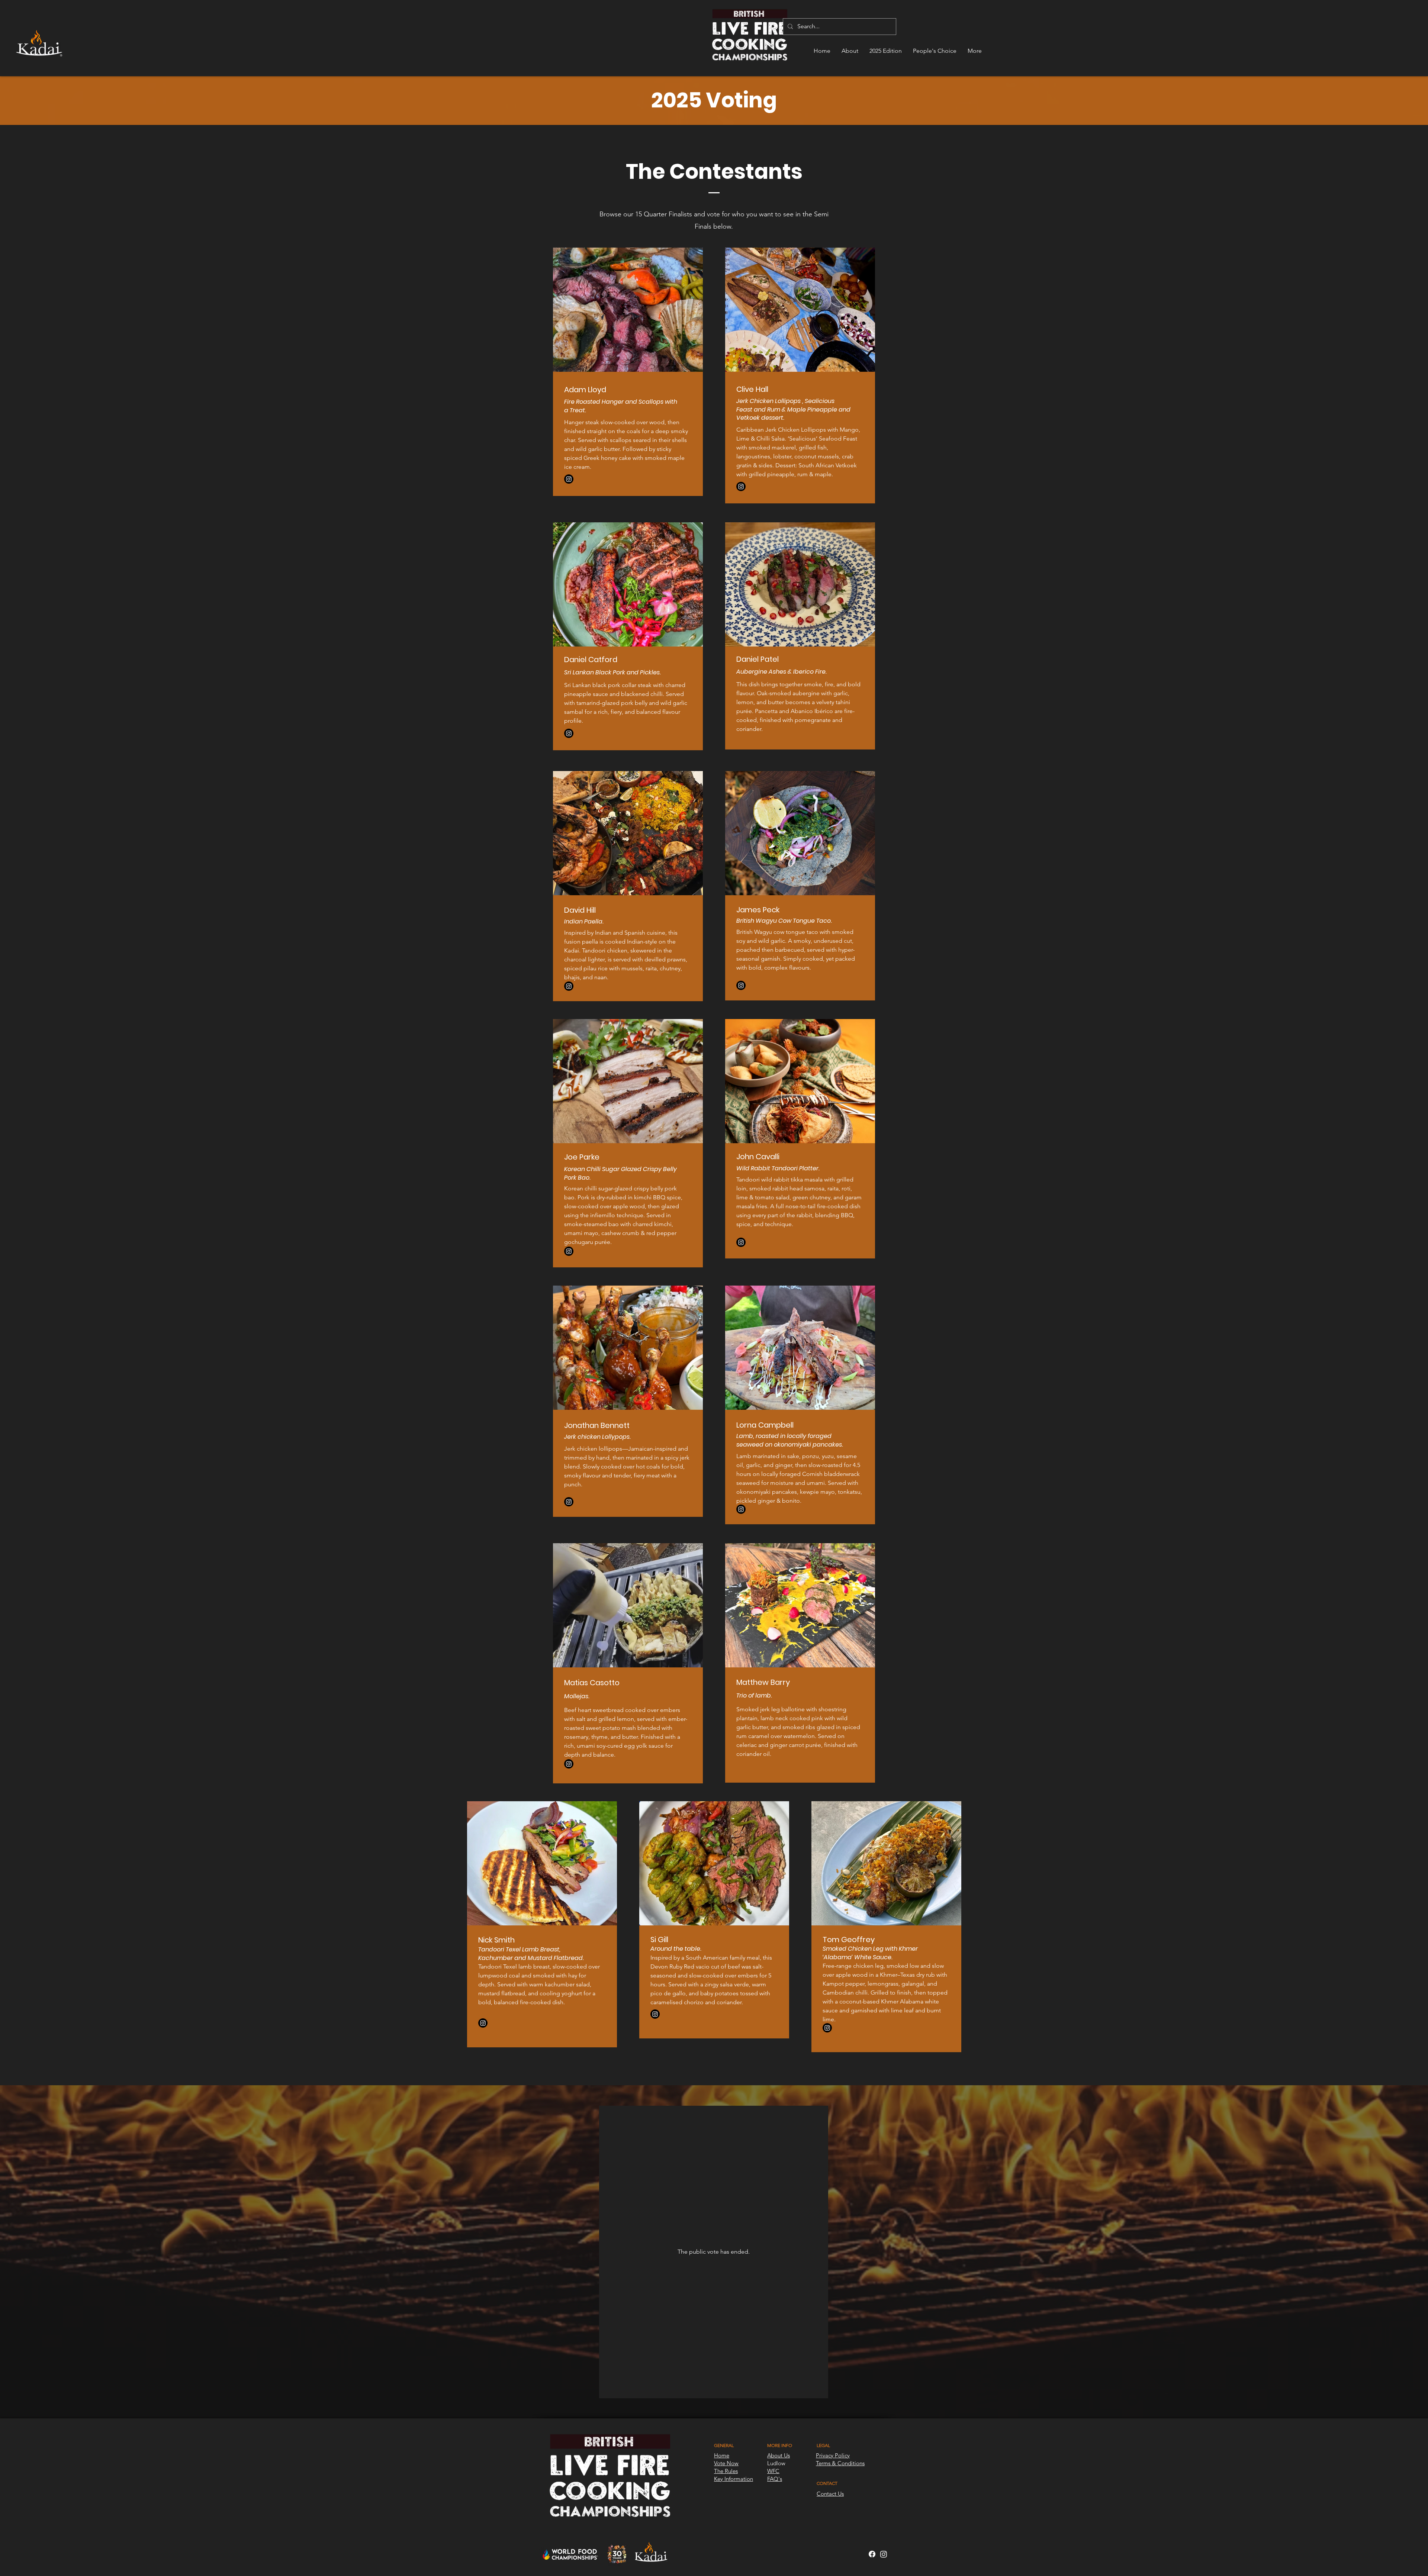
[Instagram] (569, 479)
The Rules (726, 2471)
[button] (850, 51)
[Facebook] (872, 2554)
